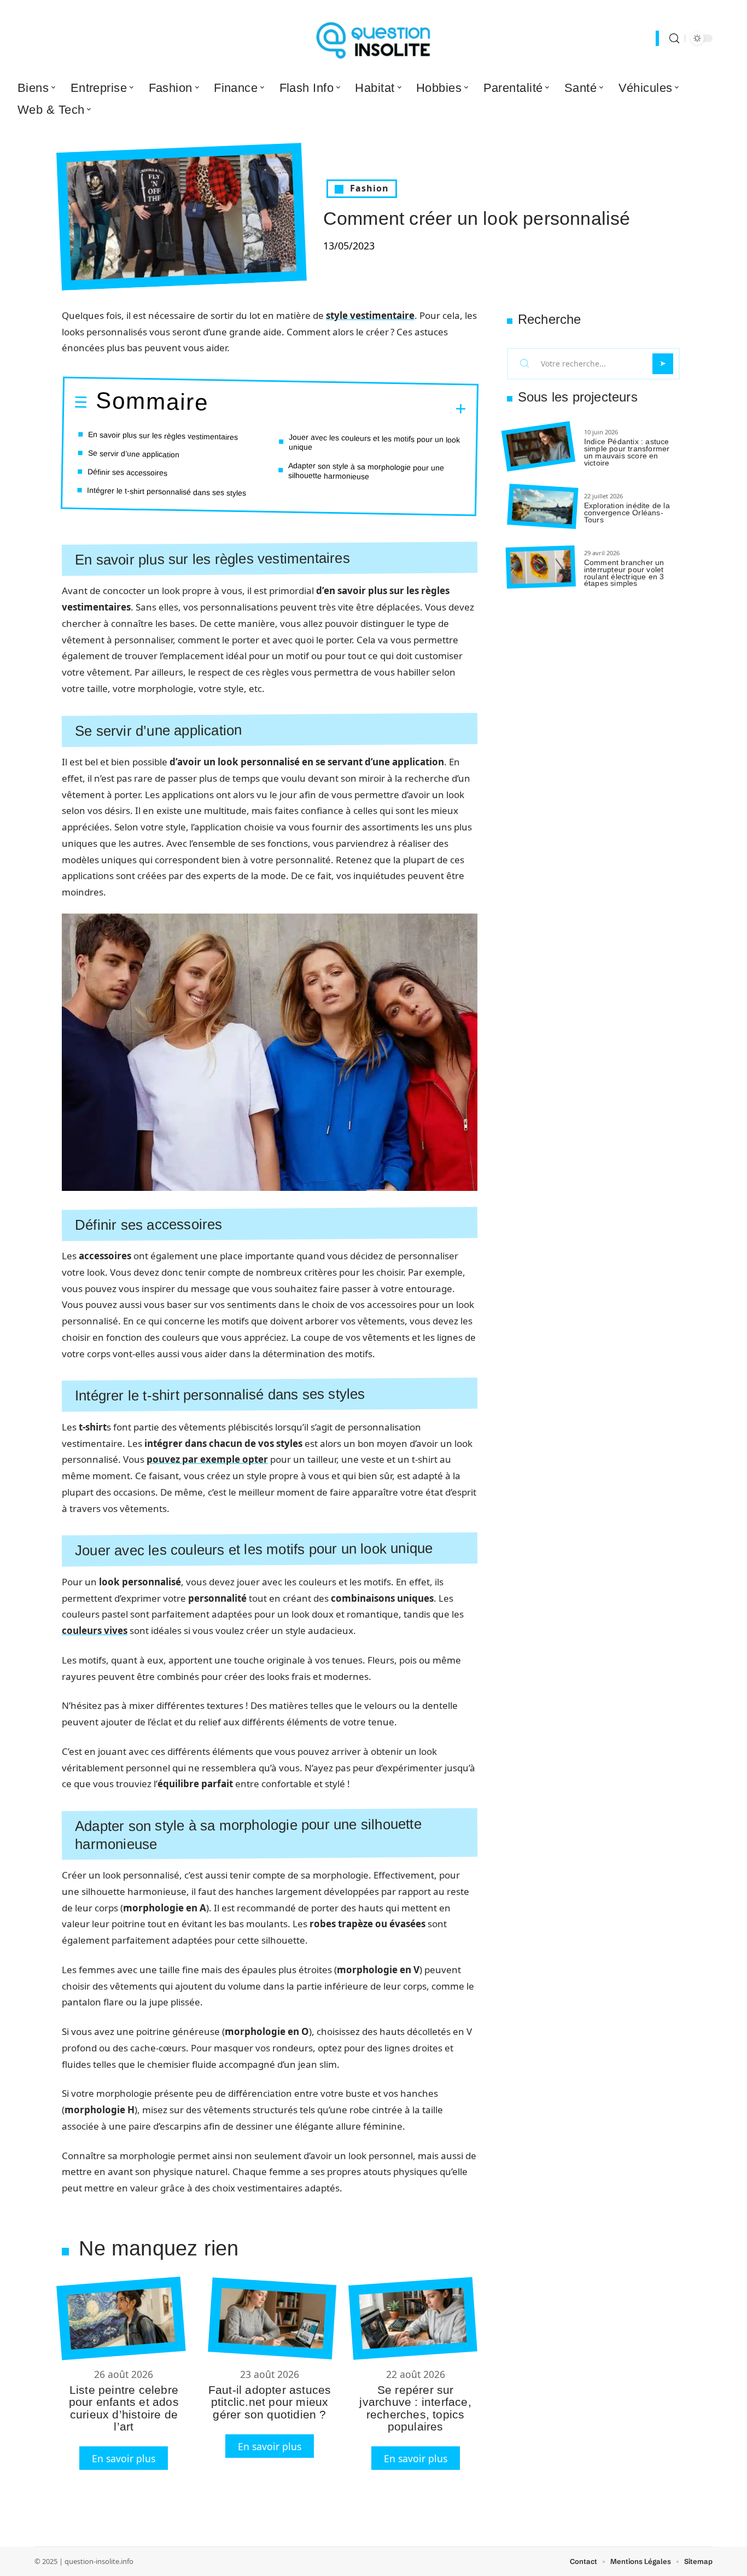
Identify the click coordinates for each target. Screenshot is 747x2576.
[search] (674, 39)
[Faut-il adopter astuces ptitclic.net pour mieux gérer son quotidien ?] (272, 2318)
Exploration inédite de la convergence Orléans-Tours (627, 513)
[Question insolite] (373, 38)
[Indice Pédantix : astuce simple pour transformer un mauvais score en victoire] (538, 447)
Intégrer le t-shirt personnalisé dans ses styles (167, 492)
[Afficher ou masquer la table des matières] (337, 408)
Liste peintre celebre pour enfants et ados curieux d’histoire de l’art (124, 2408)
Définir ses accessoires (127, 472)
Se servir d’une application (134, 454)
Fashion (369, 188)
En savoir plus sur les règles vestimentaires (163, 436)
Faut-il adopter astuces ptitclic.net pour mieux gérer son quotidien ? (270, 2402)
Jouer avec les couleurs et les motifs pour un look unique (375, 442)
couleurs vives (95, 1630)
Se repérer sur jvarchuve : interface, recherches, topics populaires (415, 2408)
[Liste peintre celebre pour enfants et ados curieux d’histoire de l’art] (121, 2319)
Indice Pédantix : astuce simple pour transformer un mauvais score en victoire (627, 452)
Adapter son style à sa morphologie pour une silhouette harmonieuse (366, 471)
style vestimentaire (370, 315)
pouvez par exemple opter (207, 1459)
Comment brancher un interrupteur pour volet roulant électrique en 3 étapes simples (624, 573)
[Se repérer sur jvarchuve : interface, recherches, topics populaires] (413, 2318)
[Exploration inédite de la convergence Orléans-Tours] (542, 507)
